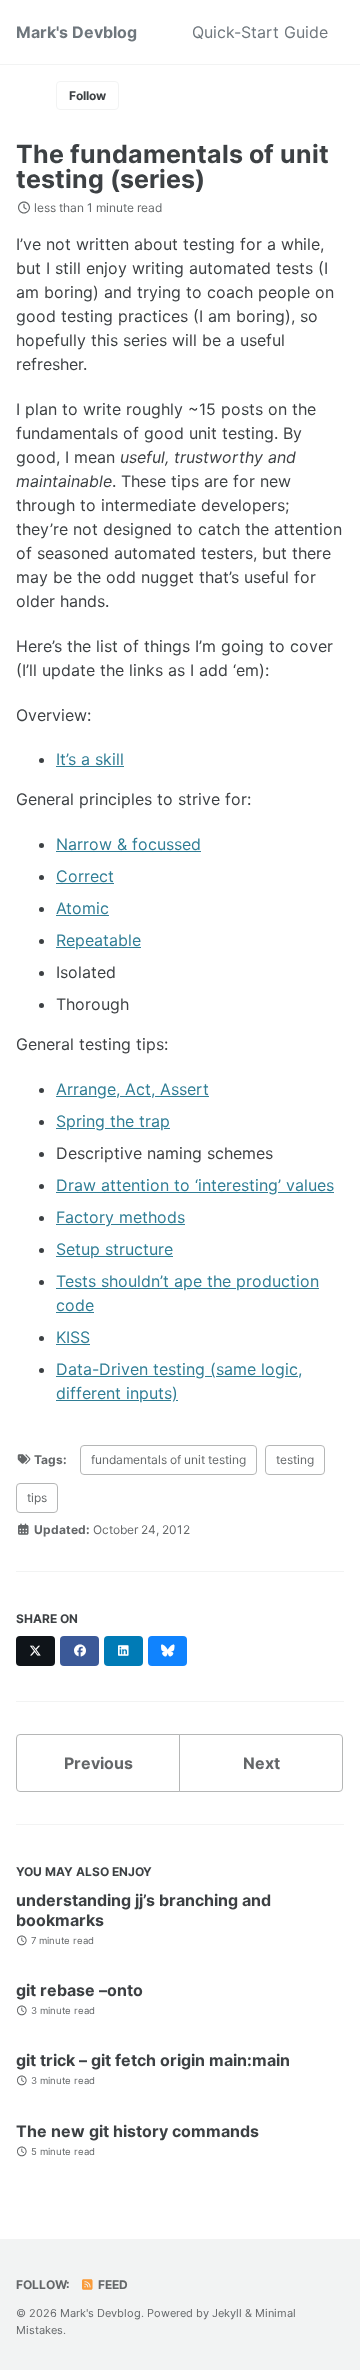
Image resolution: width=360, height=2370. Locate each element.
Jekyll (227, 2313)
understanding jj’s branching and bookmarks (143, 1910)
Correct (85, 876)
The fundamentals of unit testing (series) (172, 166)
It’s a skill (90, 759)
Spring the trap (113, 1121)
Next (261, 1763)
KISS (73, 1337)
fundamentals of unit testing (168, 1459)
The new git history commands (137, 2131)
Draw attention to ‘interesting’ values (195, 1185)
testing (295, 1459)
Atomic (82, 908)
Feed (111, 2284)
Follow (87, 95)
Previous (98, 1763)
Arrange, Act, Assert (132, 1089)
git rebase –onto (79, 1990)
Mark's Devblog (76, 32)
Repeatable (98, 940)
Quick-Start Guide (260, 32)
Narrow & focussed (128, 844)
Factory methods (120, 1217)
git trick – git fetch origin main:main (153, 2060)
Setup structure (114, 1249)
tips (37, 1497)
